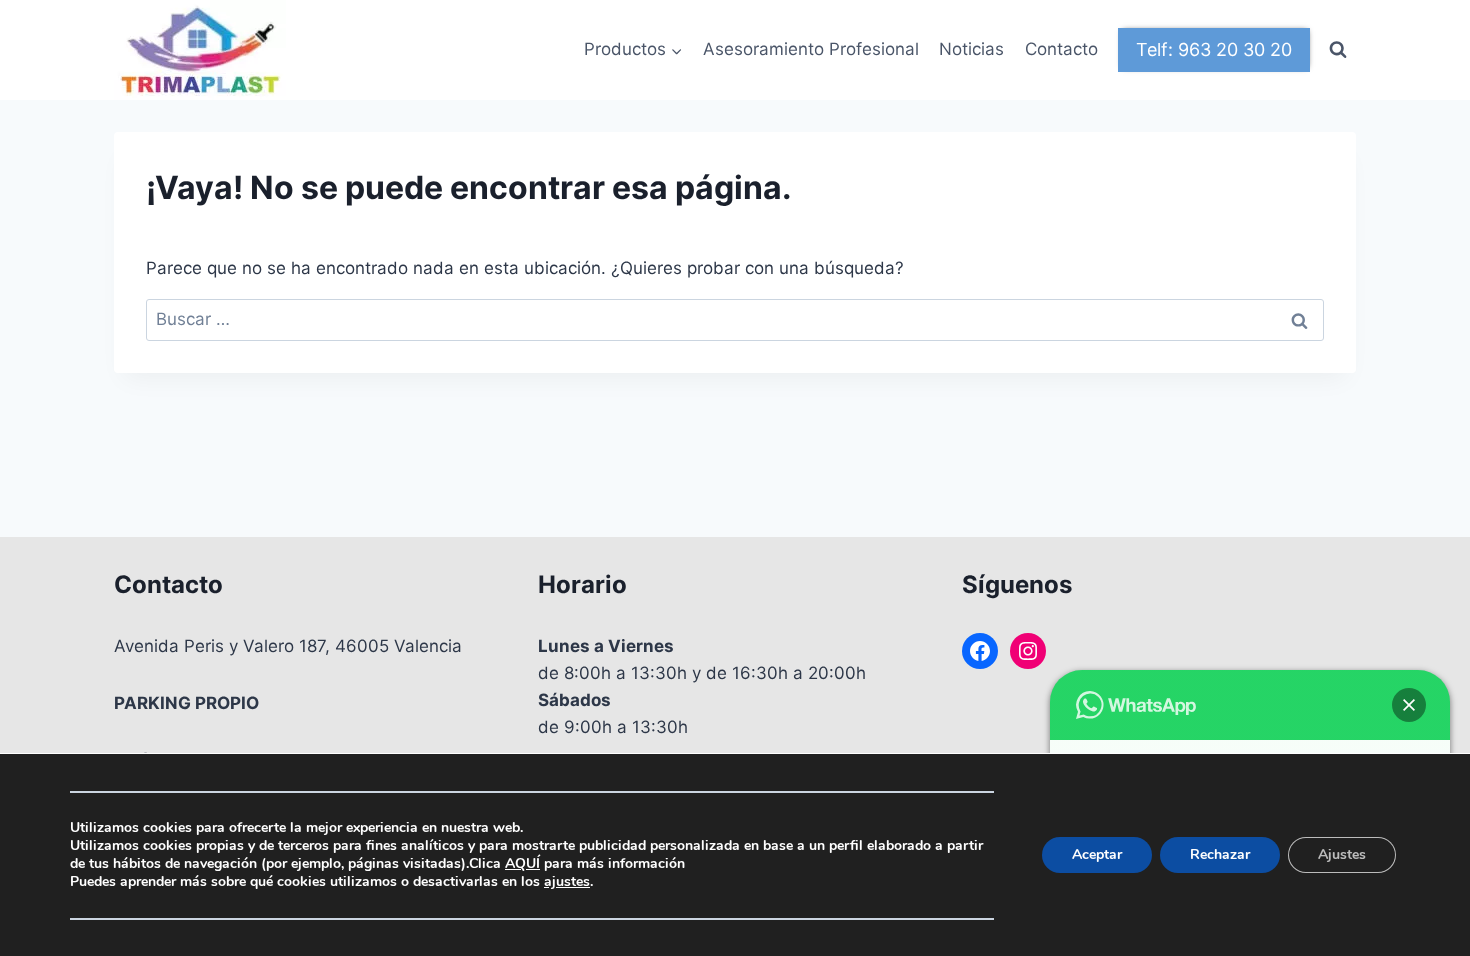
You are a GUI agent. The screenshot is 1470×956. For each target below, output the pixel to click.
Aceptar (1097, 854)
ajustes (567, 882)
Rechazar (1220, 854)
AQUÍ (522, 863)
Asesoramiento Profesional (811, 49)
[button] (1409, 705)
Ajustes (1342, 854)
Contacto (1061, 49)
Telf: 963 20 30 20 (1214, 49)
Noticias (971, 49)
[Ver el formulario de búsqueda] (1338, 50)
